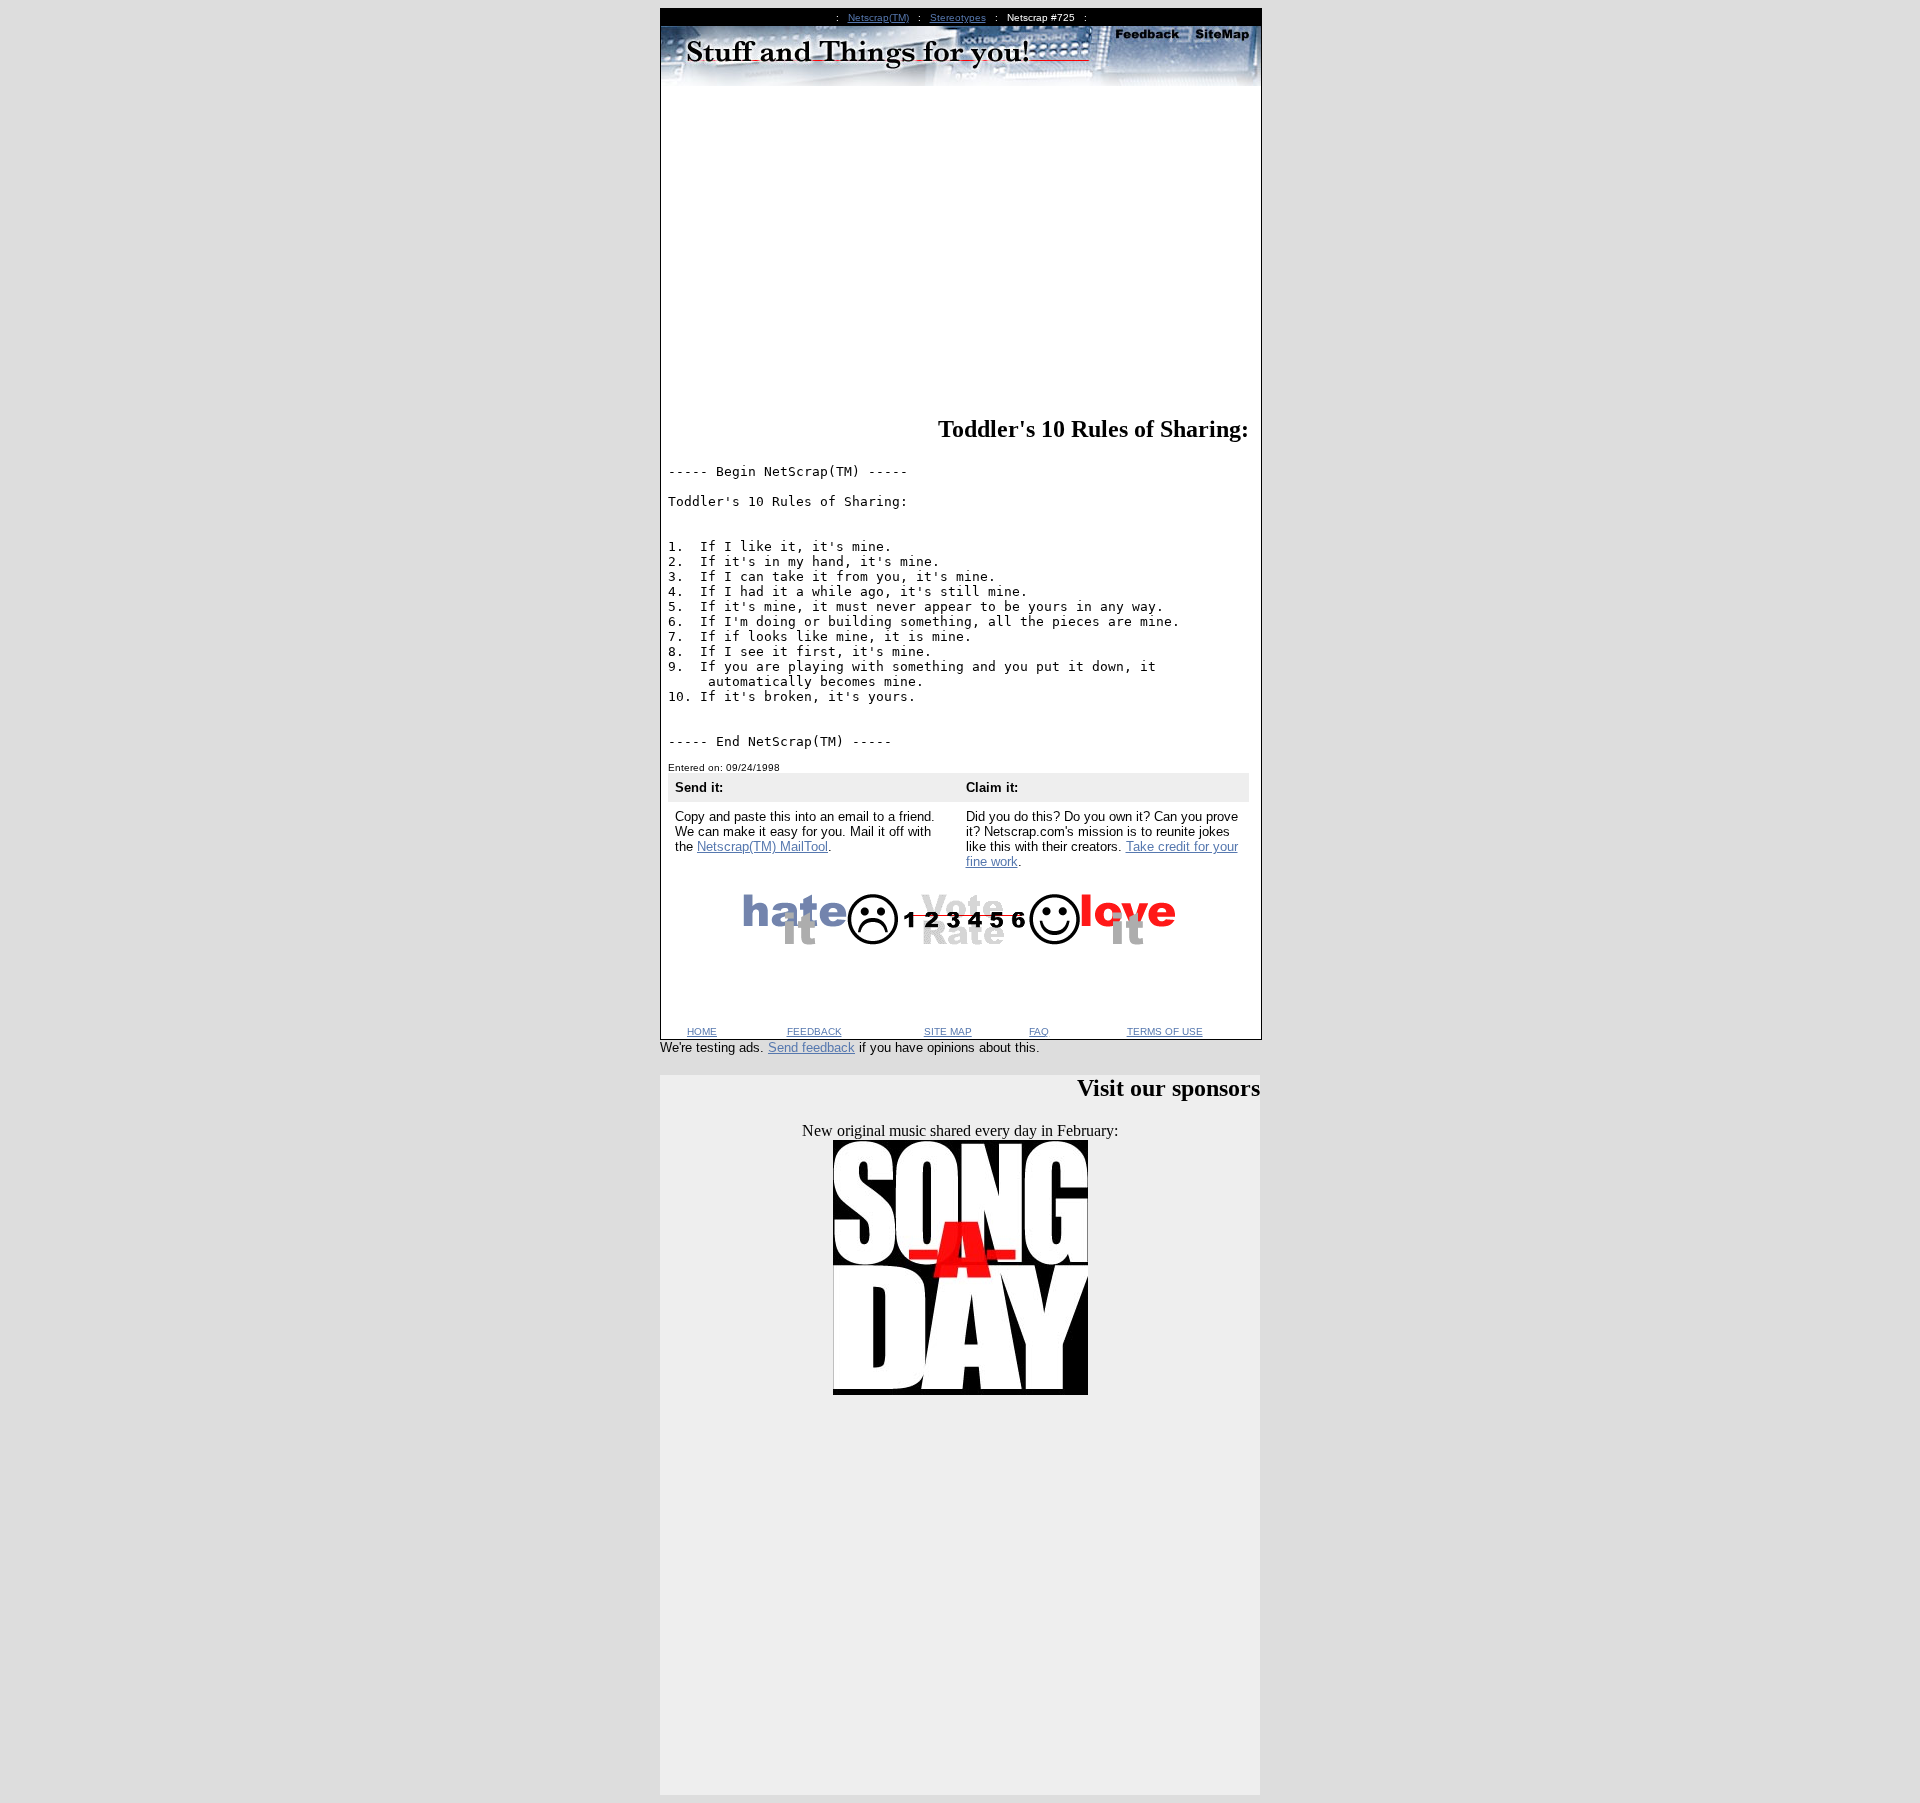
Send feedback (811, 1047)
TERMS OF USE (1165, 1031)
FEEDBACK (814, 1031)
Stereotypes (958, 17)
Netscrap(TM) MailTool (762, 846)
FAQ (1039, 1031)
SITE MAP (948, 1031)
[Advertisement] (958, 254)
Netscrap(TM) (878, 17)
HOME (702, 1031)
